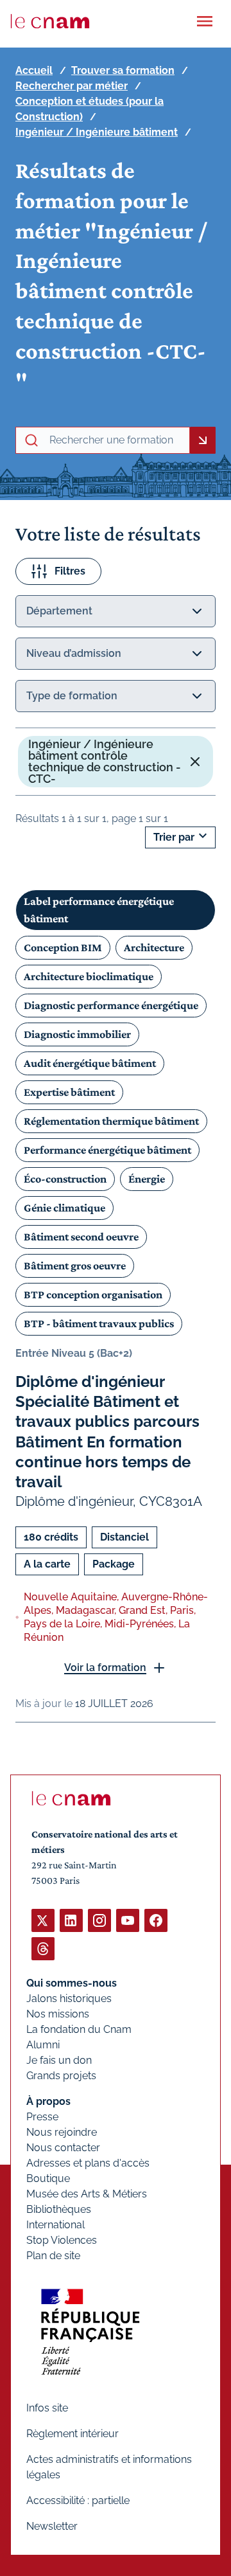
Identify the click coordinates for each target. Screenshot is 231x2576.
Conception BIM (63, 947)
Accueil (34, 70)
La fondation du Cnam (79, 2029)
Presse (42, 2117)
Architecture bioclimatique (89, 976)
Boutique (48, 2178)
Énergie (147, 1179)
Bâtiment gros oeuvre (75, 1266)
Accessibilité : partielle (78, 2500)
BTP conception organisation (93, 1294)
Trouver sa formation (123, 70)
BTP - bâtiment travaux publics (99, 1323)
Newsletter (52, 2526)
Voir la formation (105, 1668)
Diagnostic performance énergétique (111, 1005)
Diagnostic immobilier (77, 1034)
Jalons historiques (69, 1999)
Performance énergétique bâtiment (107, 1150)
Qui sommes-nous (72, 1983)
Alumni (43, 2045)
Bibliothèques (59, 2209)
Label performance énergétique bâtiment (99, 910)
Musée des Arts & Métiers (87, 2194)
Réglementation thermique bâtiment (111, 1121)
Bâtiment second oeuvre (81, 1237)
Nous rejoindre (62, 2132)
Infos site (47, 2408)
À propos (48, 2101)
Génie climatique (64, 1208)
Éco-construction (65, 1179)
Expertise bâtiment (69, 1092)
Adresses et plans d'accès (88, 2163)
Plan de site (53, 2256)
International (56, 2225)
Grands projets (61, 2076)
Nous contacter (63, 2148)
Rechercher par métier (72, 86)
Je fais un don (59, 2060)
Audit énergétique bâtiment (90, 1063)
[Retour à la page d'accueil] (50, 21)
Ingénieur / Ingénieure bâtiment (97, 132)
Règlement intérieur (73, 2434)
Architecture (154, 947)
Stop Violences (62, 2240)
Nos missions (58, 2014)
